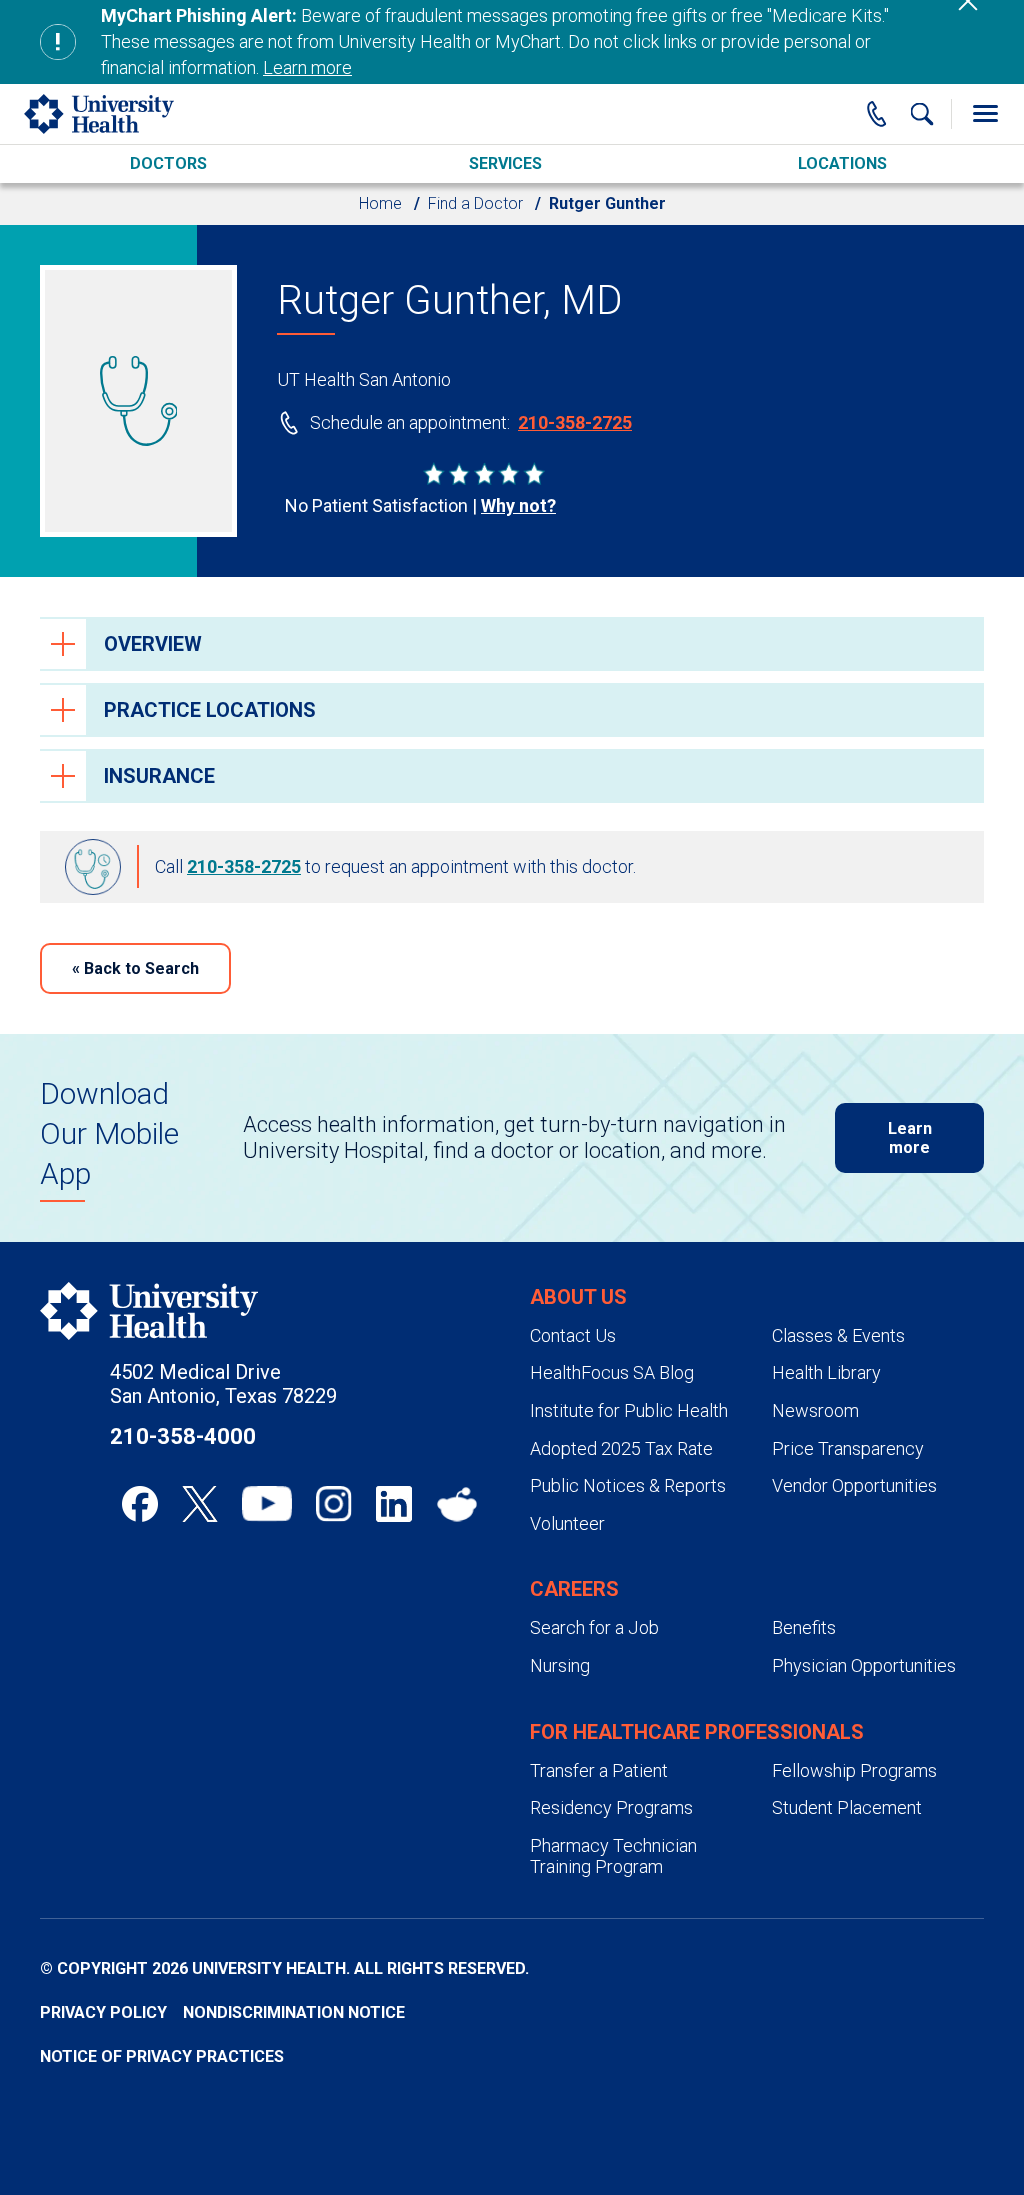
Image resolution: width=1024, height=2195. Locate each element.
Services (505, 163)
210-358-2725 (575, 422)
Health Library (826, 1372)
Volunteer (567, 1523)
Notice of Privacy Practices (162, 2056)
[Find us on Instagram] (334, 1504)
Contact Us (573, 1335)
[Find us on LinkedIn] (394, 1504)
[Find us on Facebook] (140, 1504)
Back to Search (135, 968)
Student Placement (847, 1807)
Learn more (307, 67)
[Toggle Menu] (985, 114)
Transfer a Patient (599, 1770)
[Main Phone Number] (877, 114)
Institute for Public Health (629, 1410)
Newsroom (815, 1410)
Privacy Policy (103, 2012)
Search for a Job (594, 1627)
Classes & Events (838, 1335)
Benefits (804, 1627)
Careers (574, 1589)
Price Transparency (848, 1448)
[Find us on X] (200, 1504)
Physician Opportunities (864, 1665)
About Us (578, 1297)
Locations (842, 163)
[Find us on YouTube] (267, 1504)
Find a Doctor (475, 203)
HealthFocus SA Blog (612, 1372)
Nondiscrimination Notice (294, 2012)
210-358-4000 (183, 1436)
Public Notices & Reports (628, 1485)
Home (380, 203)
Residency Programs (611, 1807)
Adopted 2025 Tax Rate (621, 1448)
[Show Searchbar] (922, 114)
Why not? (518, 505)
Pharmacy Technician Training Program (613, 1856)
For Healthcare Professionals (697, 1732)
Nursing (560, 1665)
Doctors (168, 163)
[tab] (512, 644)
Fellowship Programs (854, 1770)
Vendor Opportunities (854, 1485)
